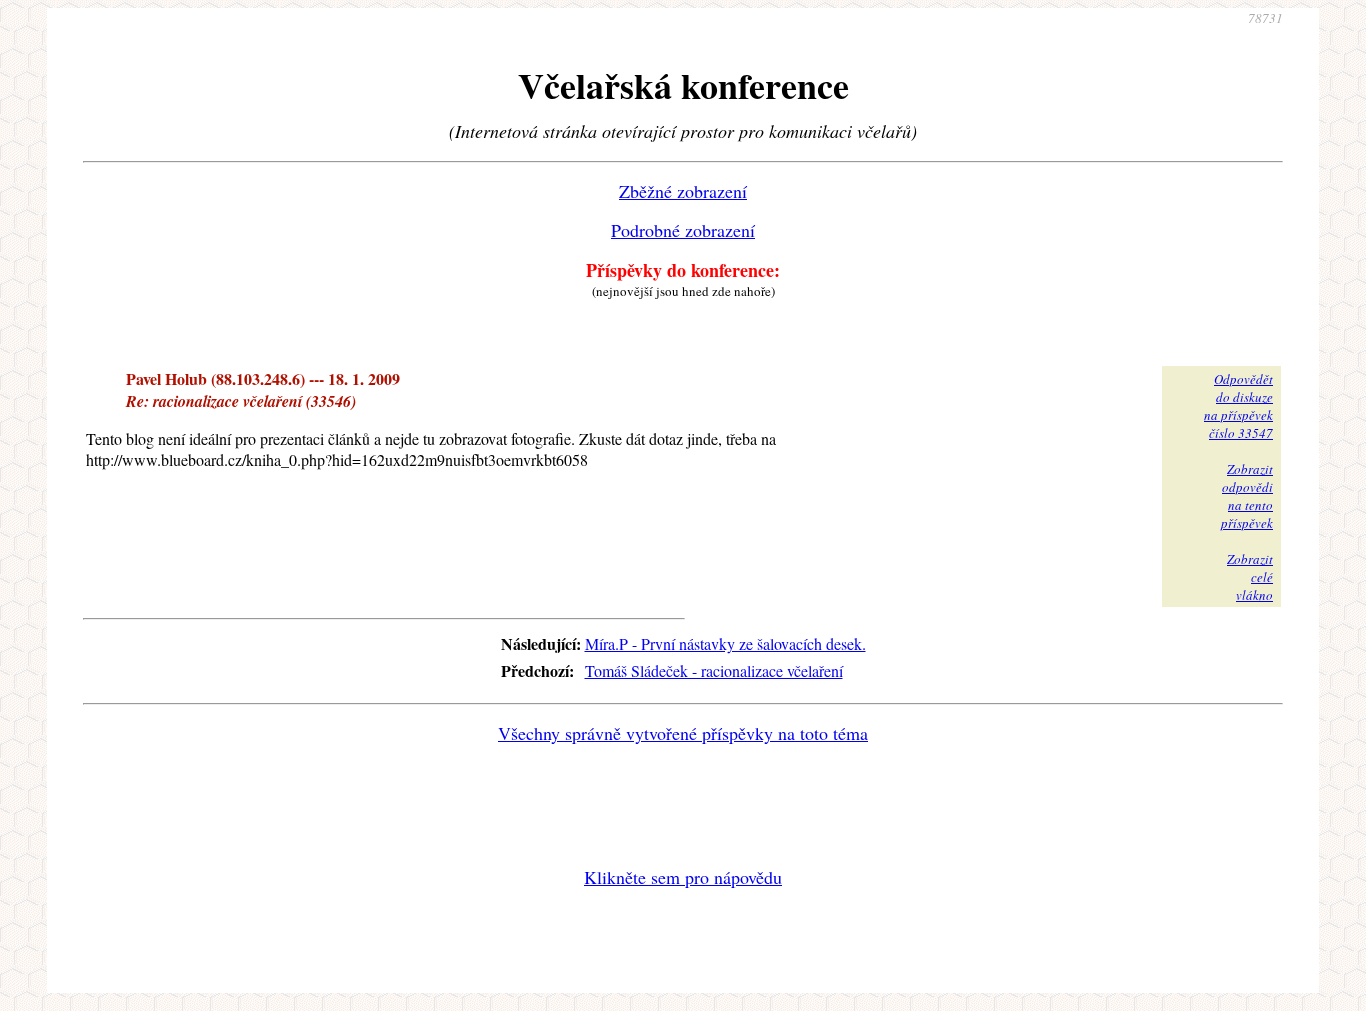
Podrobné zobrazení (683, 230)
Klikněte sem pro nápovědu (683, 877)
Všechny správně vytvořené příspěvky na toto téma (683, 733)
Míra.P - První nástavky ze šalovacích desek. (725, 643)
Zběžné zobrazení (683, 191)
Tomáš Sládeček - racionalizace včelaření (714, 670)
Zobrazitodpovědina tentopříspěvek (1247, 496)
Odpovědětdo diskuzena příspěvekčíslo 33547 (1238, 406)
